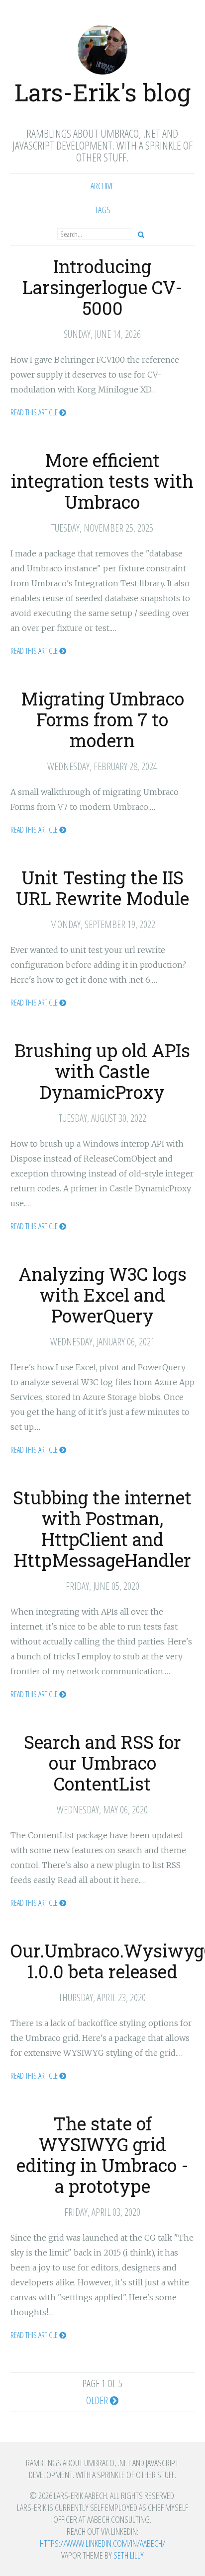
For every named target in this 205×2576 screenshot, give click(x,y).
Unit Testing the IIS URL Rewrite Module (102, 888)
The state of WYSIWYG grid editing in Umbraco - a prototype (102, 2155)
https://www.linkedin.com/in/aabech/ (102, 2543)
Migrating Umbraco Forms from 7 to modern (102, 719)
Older (98, 2401)
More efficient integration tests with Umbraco (102, 481)
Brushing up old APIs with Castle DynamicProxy (102, 1071)
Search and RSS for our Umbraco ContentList (102, 1763)
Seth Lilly (129, 2555)
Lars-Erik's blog (102, 92)
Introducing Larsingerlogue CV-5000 (102, 287)
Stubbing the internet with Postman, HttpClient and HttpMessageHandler (102, 1529)
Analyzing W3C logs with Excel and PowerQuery (102, 1295)
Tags (102, 210)
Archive (102, 186)
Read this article (35, 412)
